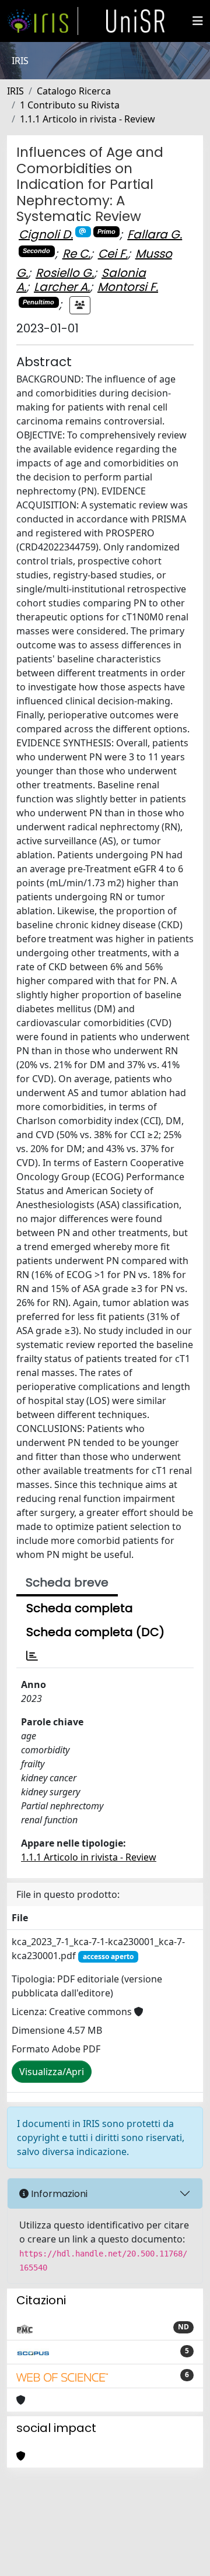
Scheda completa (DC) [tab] (95, 1632)
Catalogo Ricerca (74, 91)
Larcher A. (62, 287)
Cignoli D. (46, 234)
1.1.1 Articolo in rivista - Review (87, 119)
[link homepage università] (135, 21)
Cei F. (113, 254)
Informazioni (58, 2194)
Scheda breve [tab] (67, 1582)
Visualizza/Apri (52, 2072)
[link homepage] (43, 21)
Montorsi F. (128, 287)
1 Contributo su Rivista (70, 105)
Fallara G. (155, 234)
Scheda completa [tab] (80, 1608)
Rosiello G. (65, 273)
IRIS (15, 91)
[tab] (32, 1656)
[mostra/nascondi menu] (198, 21)
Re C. (76, 254)
